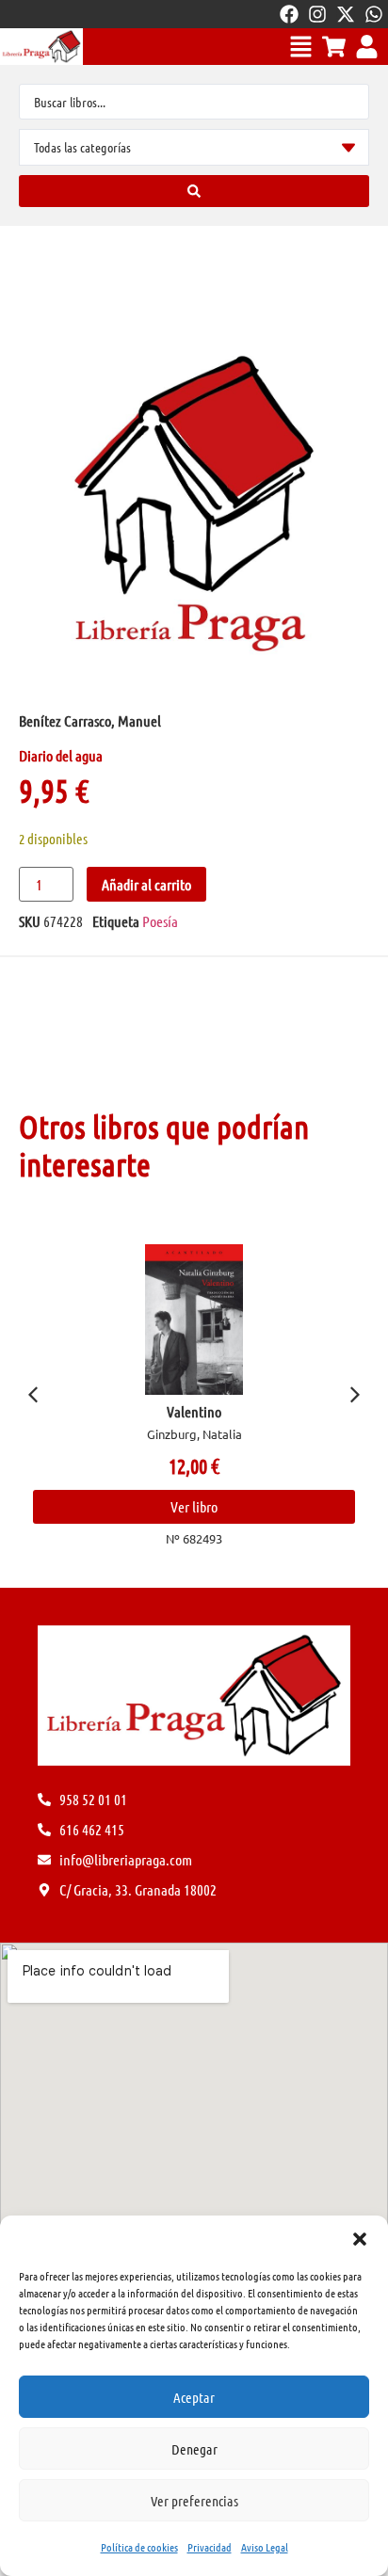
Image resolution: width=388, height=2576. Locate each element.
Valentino (194, 1411)
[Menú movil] (301, 47)
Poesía (160, 921)
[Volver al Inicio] (41, 47)
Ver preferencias (194, 2501)
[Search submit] (194, 191)
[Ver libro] (194, 1320)
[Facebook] (289, 14)
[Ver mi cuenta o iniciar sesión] (367, 47)
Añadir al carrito (146, 884)
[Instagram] (317, 14)
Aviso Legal (265, 2547)
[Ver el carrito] (334, 47)
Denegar (194, 2449)
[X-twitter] (346, 14)
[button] (360, 2239)
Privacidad (210, 2547)
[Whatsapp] (374, 14)
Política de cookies (139, 2547)
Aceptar (194, 2397)
